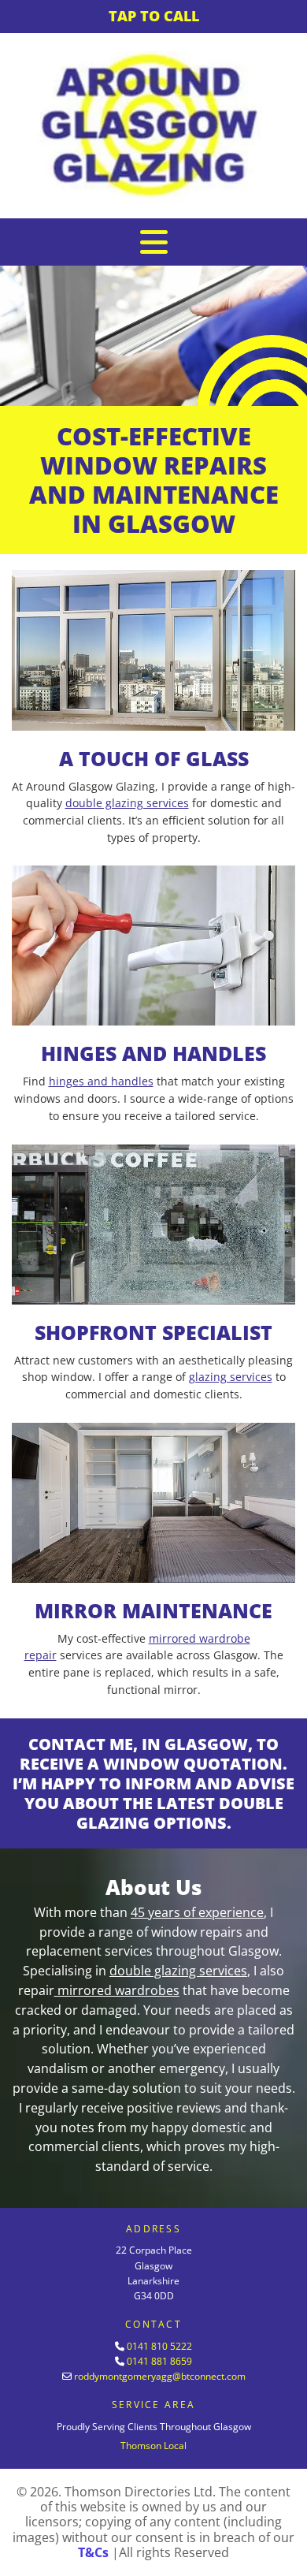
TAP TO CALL (154, 16)
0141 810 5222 (159, 2346)
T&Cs (93, 2552)
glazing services (231, 1377)
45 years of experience (197, 1912)
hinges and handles (101, 1081)
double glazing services (127, 803)
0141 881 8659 (159, 2361)
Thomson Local (153, 2446)
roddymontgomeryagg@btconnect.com (160, 2376)
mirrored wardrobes (118, 1990)
